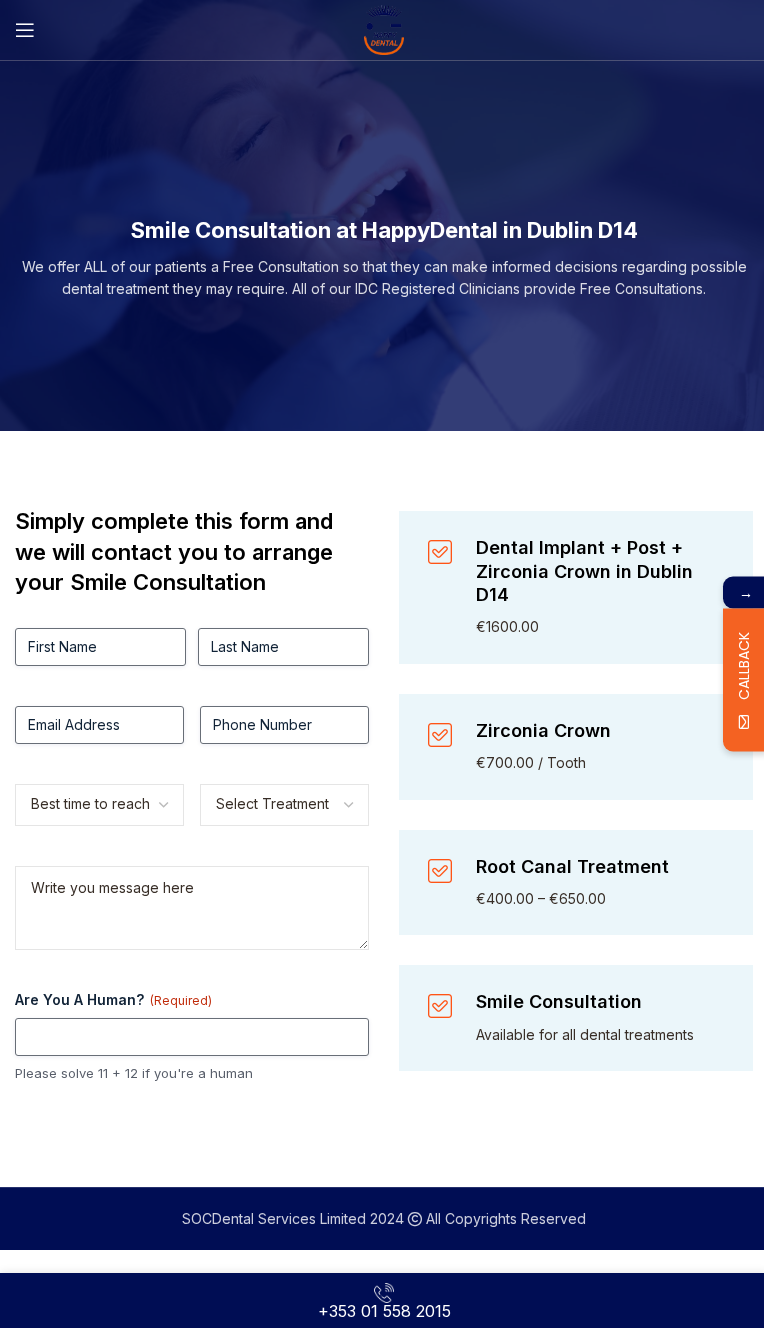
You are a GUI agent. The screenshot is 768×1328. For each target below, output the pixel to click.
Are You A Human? (113, 999)
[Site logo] (384, 28)
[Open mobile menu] (25, 30)
